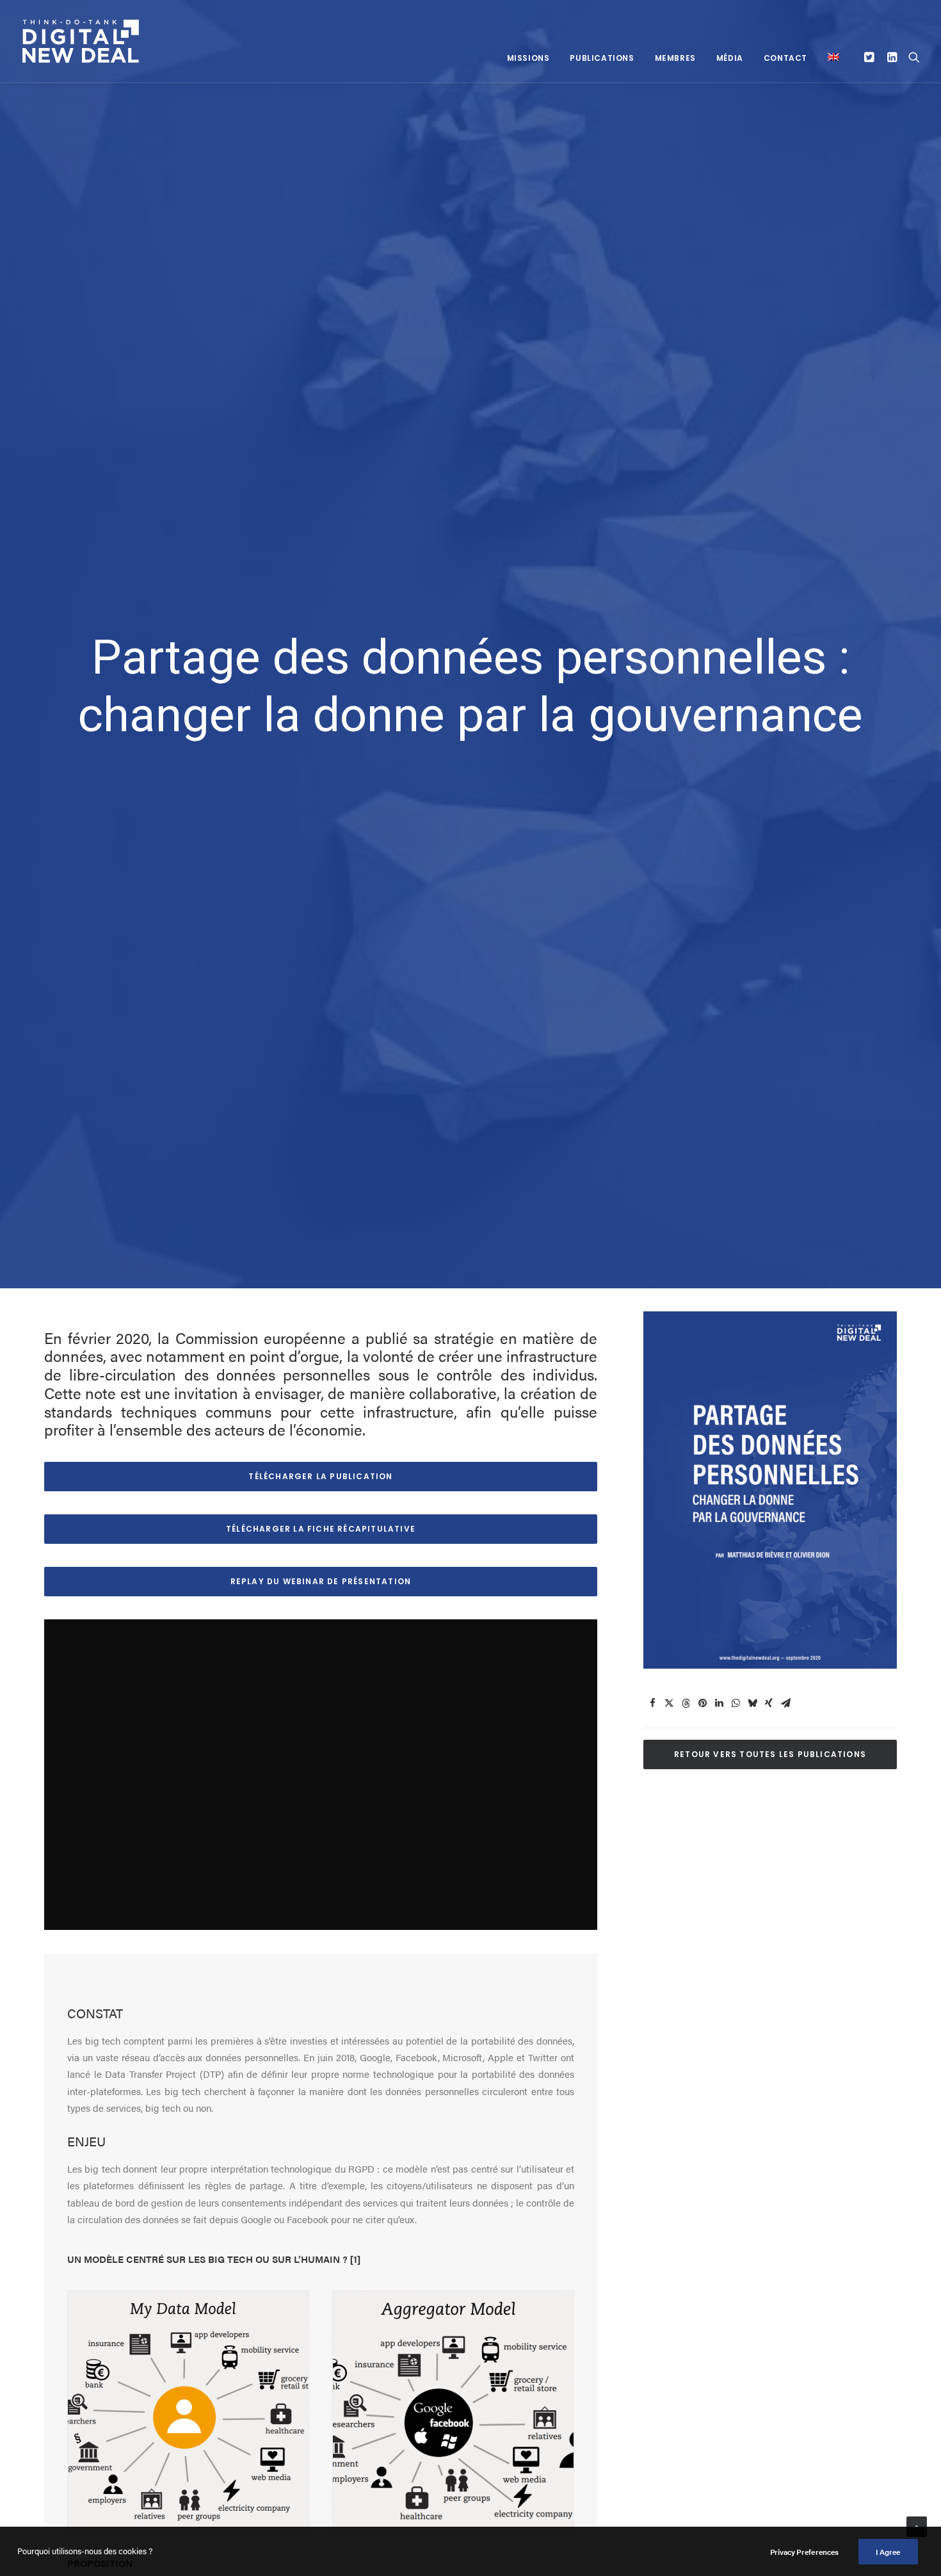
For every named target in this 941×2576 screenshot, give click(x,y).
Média (730, 58)
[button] (871, 57)
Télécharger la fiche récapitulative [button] (321, 1529)
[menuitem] (528, 58)
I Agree (888, 2552)
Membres (675, 58)
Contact (785, 58)
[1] (355, 2259)
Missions (528, 58)
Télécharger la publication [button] (320, 1476)
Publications (602, 58)
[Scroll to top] (917, 2525)
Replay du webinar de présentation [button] (321, 1581)
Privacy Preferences (804, 2552)
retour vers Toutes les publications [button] (770, 1754)
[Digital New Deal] (81, 41)
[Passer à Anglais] (829, 57)
